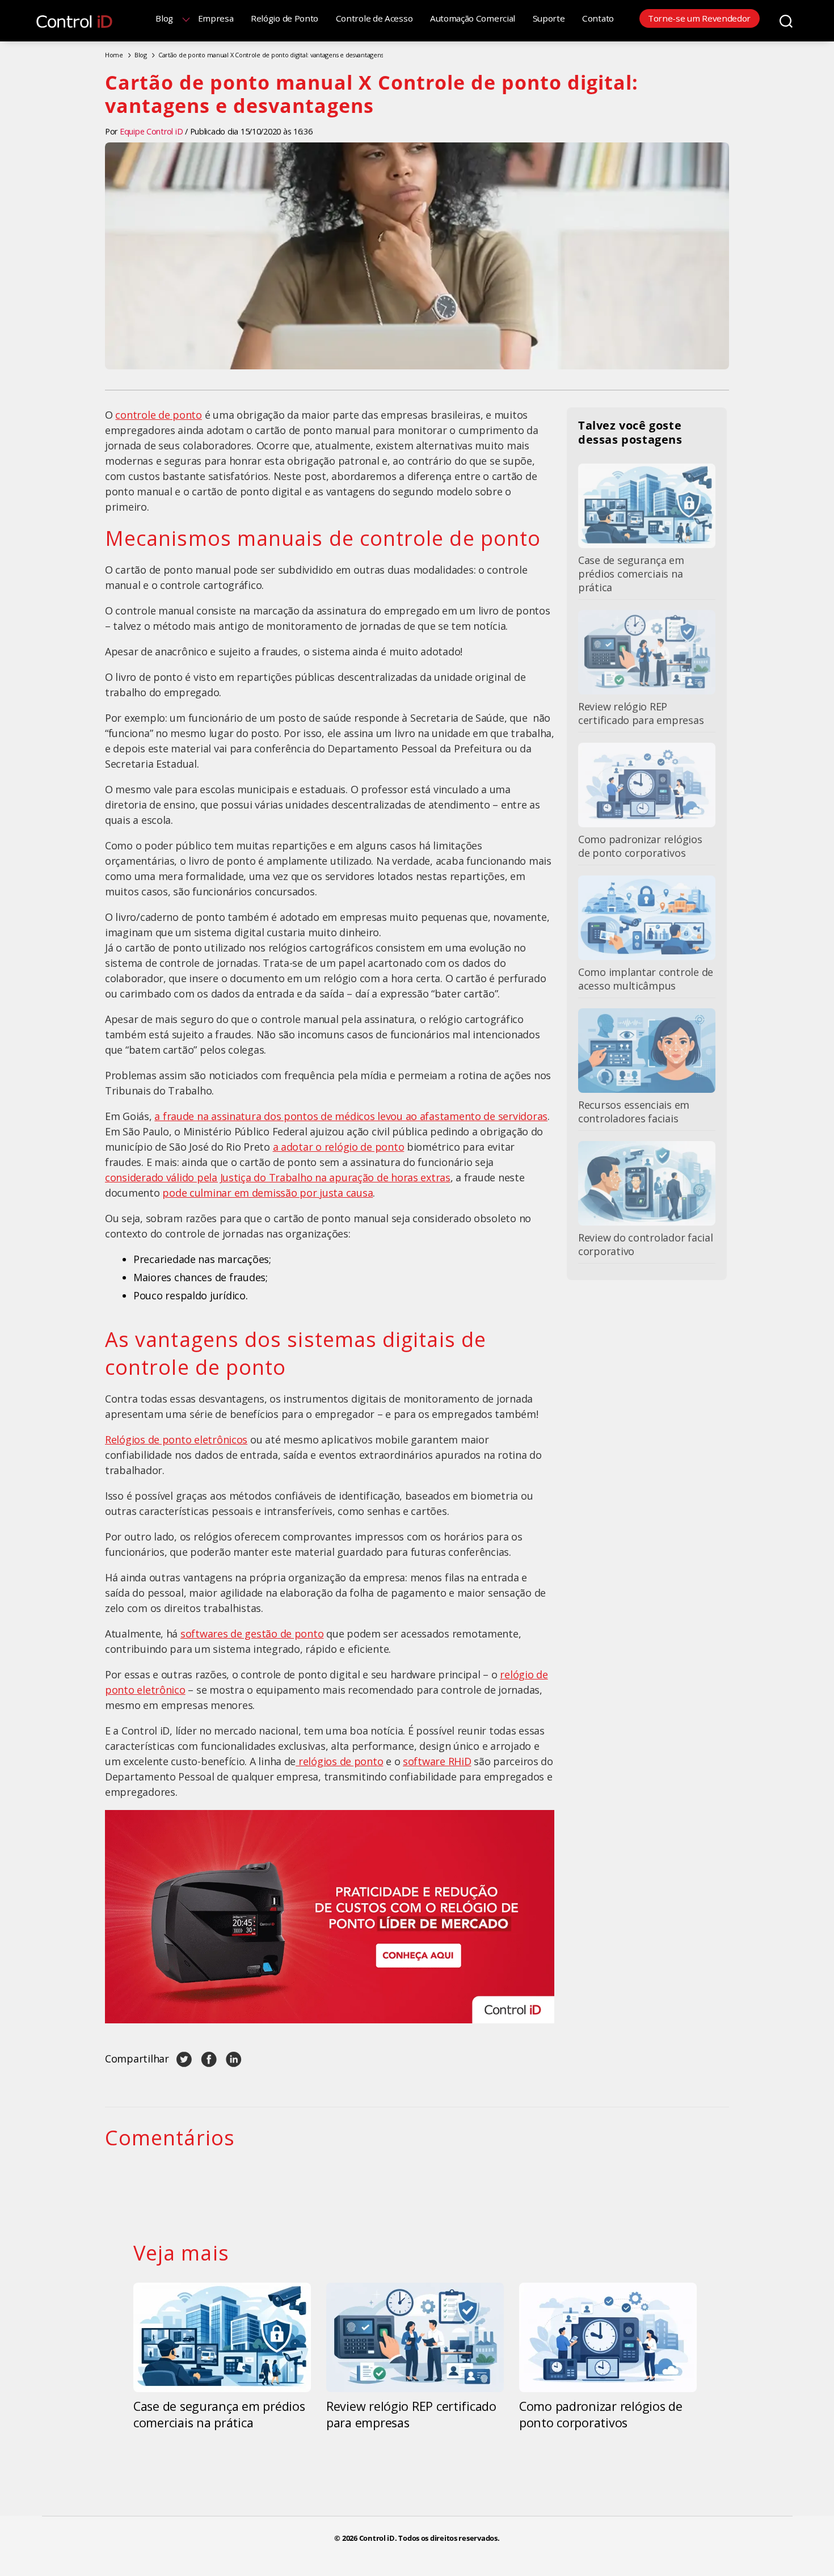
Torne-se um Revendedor (699, 18)
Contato (598, 18)
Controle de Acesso (374, 18)
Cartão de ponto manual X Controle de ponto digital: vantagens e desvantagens (271, 55)
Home (114, 55)
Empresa (216, 18)
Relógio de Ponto (285, 18)
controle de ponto (158, 415)
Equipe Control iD (151, 131)
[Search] (786, 20)
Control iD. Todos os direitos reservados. (429, 2538)
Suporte (549, 18)
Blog (164, 18)
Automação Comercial (473, 18)
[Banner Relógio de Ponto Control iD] (330, 1916)
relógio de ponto (365, 1147)
